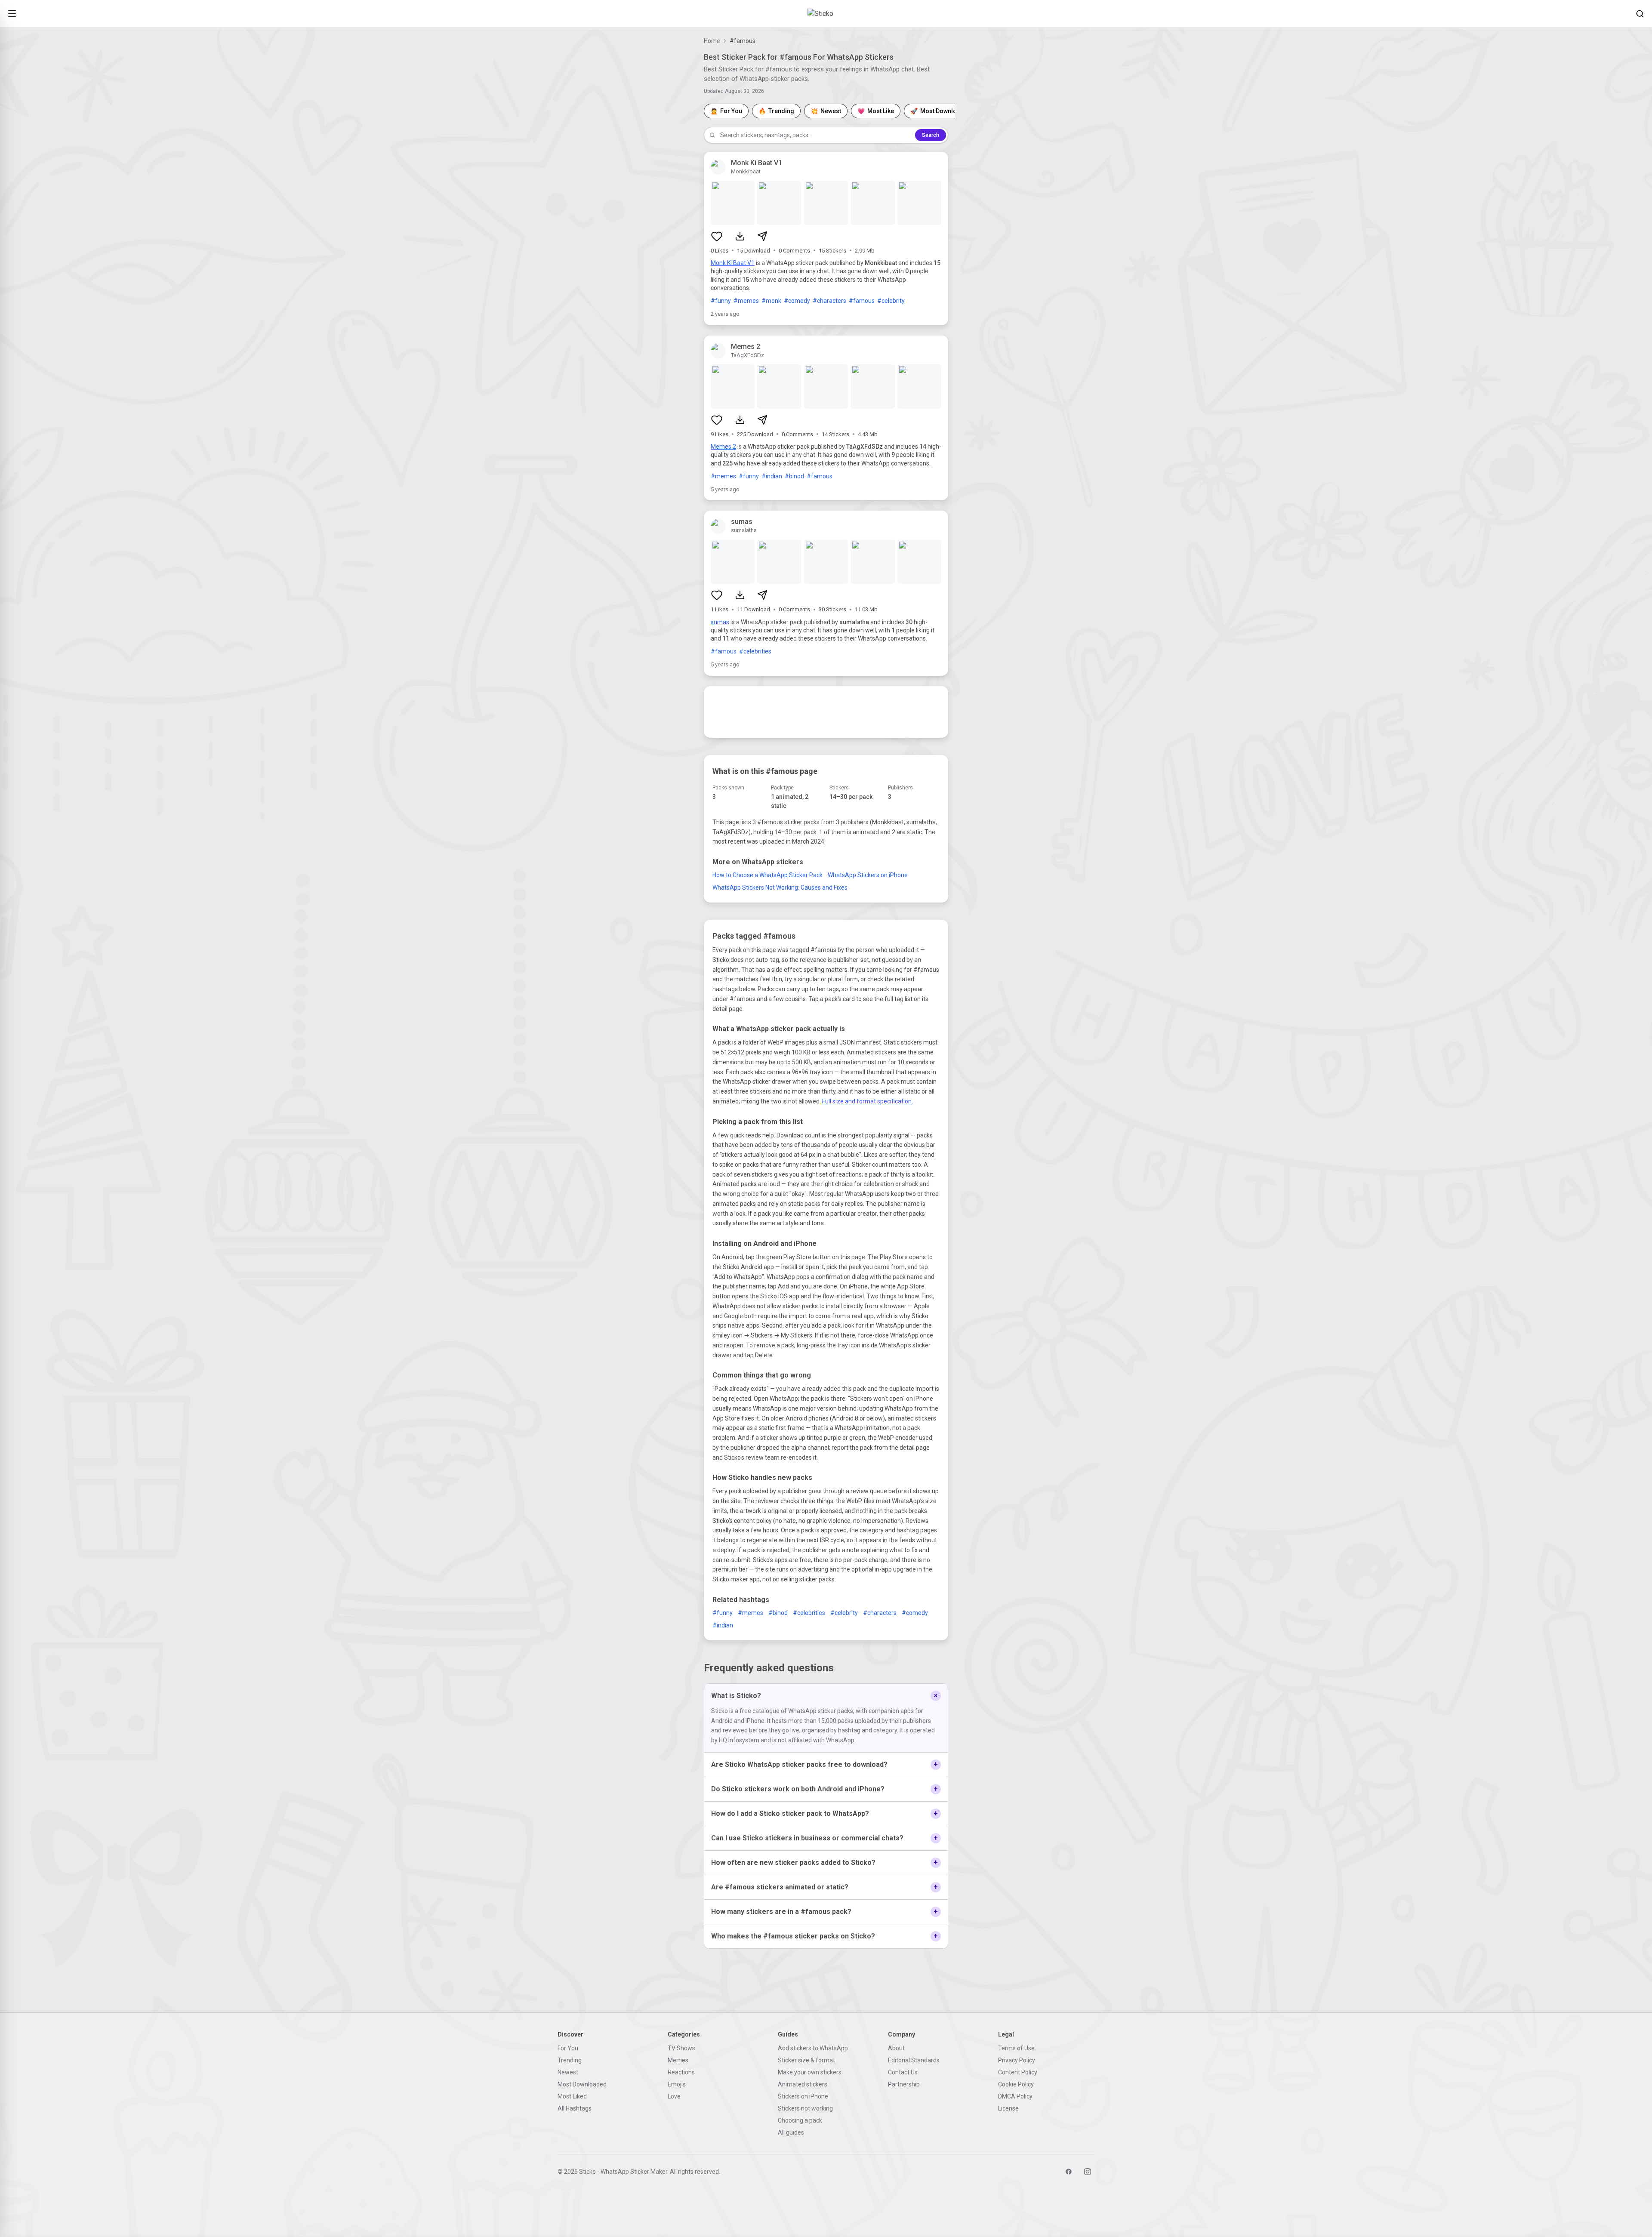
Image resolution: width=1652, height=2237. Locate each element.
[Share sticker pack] (762, 236)
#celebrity (891, 301)
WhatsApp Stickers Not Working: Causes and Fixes (780, 887)
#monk (771, 301)
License (1008, 2108)
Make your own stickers (810, 2072)
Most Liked (572, 2096)
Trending (570, 2060)
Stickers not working (805, 2108)
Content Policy (1018, 2072)
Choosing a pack (800, 2120)
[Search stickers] (1640, 14)
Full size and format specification (867, 1101)
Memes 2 (723, 447)
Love (674, 2096)
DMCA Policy (1015, 2096)
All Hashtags (575, 2108)
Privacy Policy (1017, 2060)
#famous (862, 301)
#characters (829, 301)
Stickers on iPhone (803, 2096)
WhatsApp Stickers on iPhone (868, 875)
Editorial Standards (914, 2060)
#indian (772, 476)
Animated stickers (803, 2084)
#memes (746, 301)
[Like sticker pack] (717, 236)
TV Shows (681, 2048)
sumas (720, 622)
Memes (678, 2060)
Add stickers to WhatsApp (813, 2048)
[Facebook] (1069, 2172)
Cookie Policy (1016, 2084)
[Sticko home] (826, 14)
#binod (794, 476)
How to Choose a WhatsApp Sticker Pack (767, 875)
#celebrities (755, 651)
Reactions (681, 2072)
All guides (791, 2132)
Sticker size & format (806, 2060)
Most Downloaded (582, 2084)
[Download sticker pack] (740, 236)
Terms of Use (1016, 2048)
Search (931, 135)
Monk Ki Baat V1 (733, 263)
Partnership (904, 2084)
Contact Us (903, 2072)
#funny (721, 301)
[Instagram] (1088, 2172)
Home (712, 41)
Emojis (677, 2084)
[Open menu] (12, 14)
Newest (568, 2072)
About (896, 2048)
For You (568, 2048)
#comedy (797, 301)
